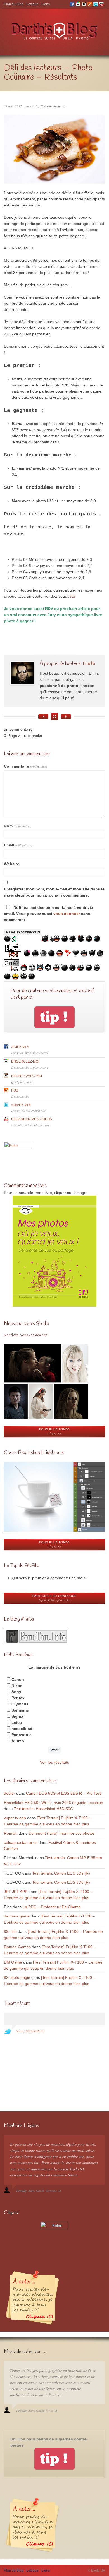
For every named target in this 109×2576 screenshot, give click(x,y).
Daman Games (17, 1947)
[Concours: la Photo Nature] (66, 717)
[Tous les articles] (55, 717)
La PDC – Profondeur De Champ (52, 1907)
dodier (10, 1793)
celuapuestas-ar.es (21, 1842)
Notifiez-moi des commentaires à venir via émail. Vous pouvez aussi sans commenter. (48, 914)
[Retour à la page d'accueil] (55, 40)
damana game (17, 1916)
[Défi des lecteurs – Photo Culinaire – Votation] (43, 717)
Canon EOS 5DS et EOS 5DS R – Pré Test (63, 1793)
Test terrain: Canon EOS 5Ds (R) (61, 1873)
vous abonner (67, 914)
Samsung (20, 1710)
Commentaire (25, 766)
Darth (34, 106)
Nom (17, 826)
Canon (18, 1679)
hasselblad (22, 1729)
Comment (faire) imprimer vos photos (62, 1833)
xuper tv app (15, 1818)
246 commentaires (53, 106)
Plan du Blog (14, 4)
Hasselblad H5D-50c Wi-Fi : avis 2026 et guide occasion (54, 1803)
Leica (17, 1722)
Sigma (17, 1716)
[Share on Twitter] (5, 650)
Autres (18, 1741)
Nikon (17, 1686)
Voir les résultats (54, 1762)
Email (18, 845)
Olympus (20, 1704)
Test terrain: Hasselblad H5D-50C (43, 1809)
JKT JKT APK (16, 1892)
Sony (16, 1692)
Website (12, 864)
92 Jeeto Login (17, 1977)
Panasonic (22, 1735)
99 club (10, 1931)
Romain (11, 1833)
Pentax (18, 1698)
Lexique (32, 4)
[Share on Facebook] (5, 661)
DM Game (13, 1962)
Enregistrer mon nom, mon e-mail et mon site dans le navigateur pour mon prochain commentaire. (54, 892)
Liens (46, 4)
